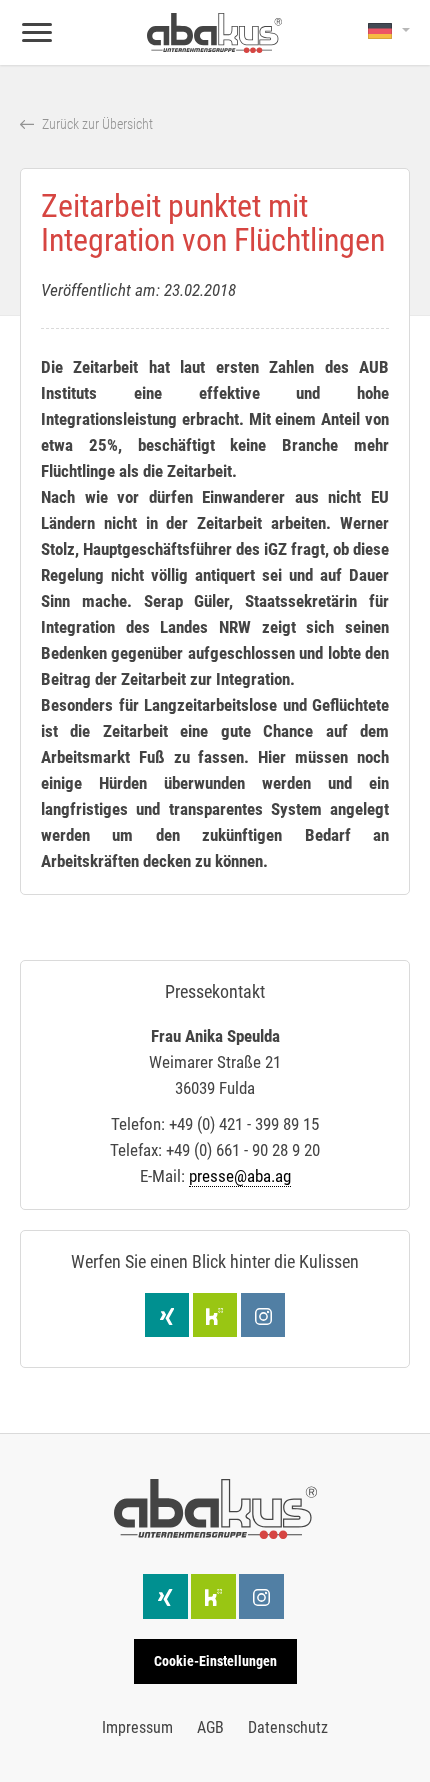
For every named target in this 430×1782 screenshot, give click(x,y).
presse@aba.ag (240, 1176)
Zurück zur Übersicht (96, 124)
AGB (210, 1727)
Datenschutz (288, 1727)
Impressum (137, 1727)
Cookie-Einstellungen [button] (215, 1661)
